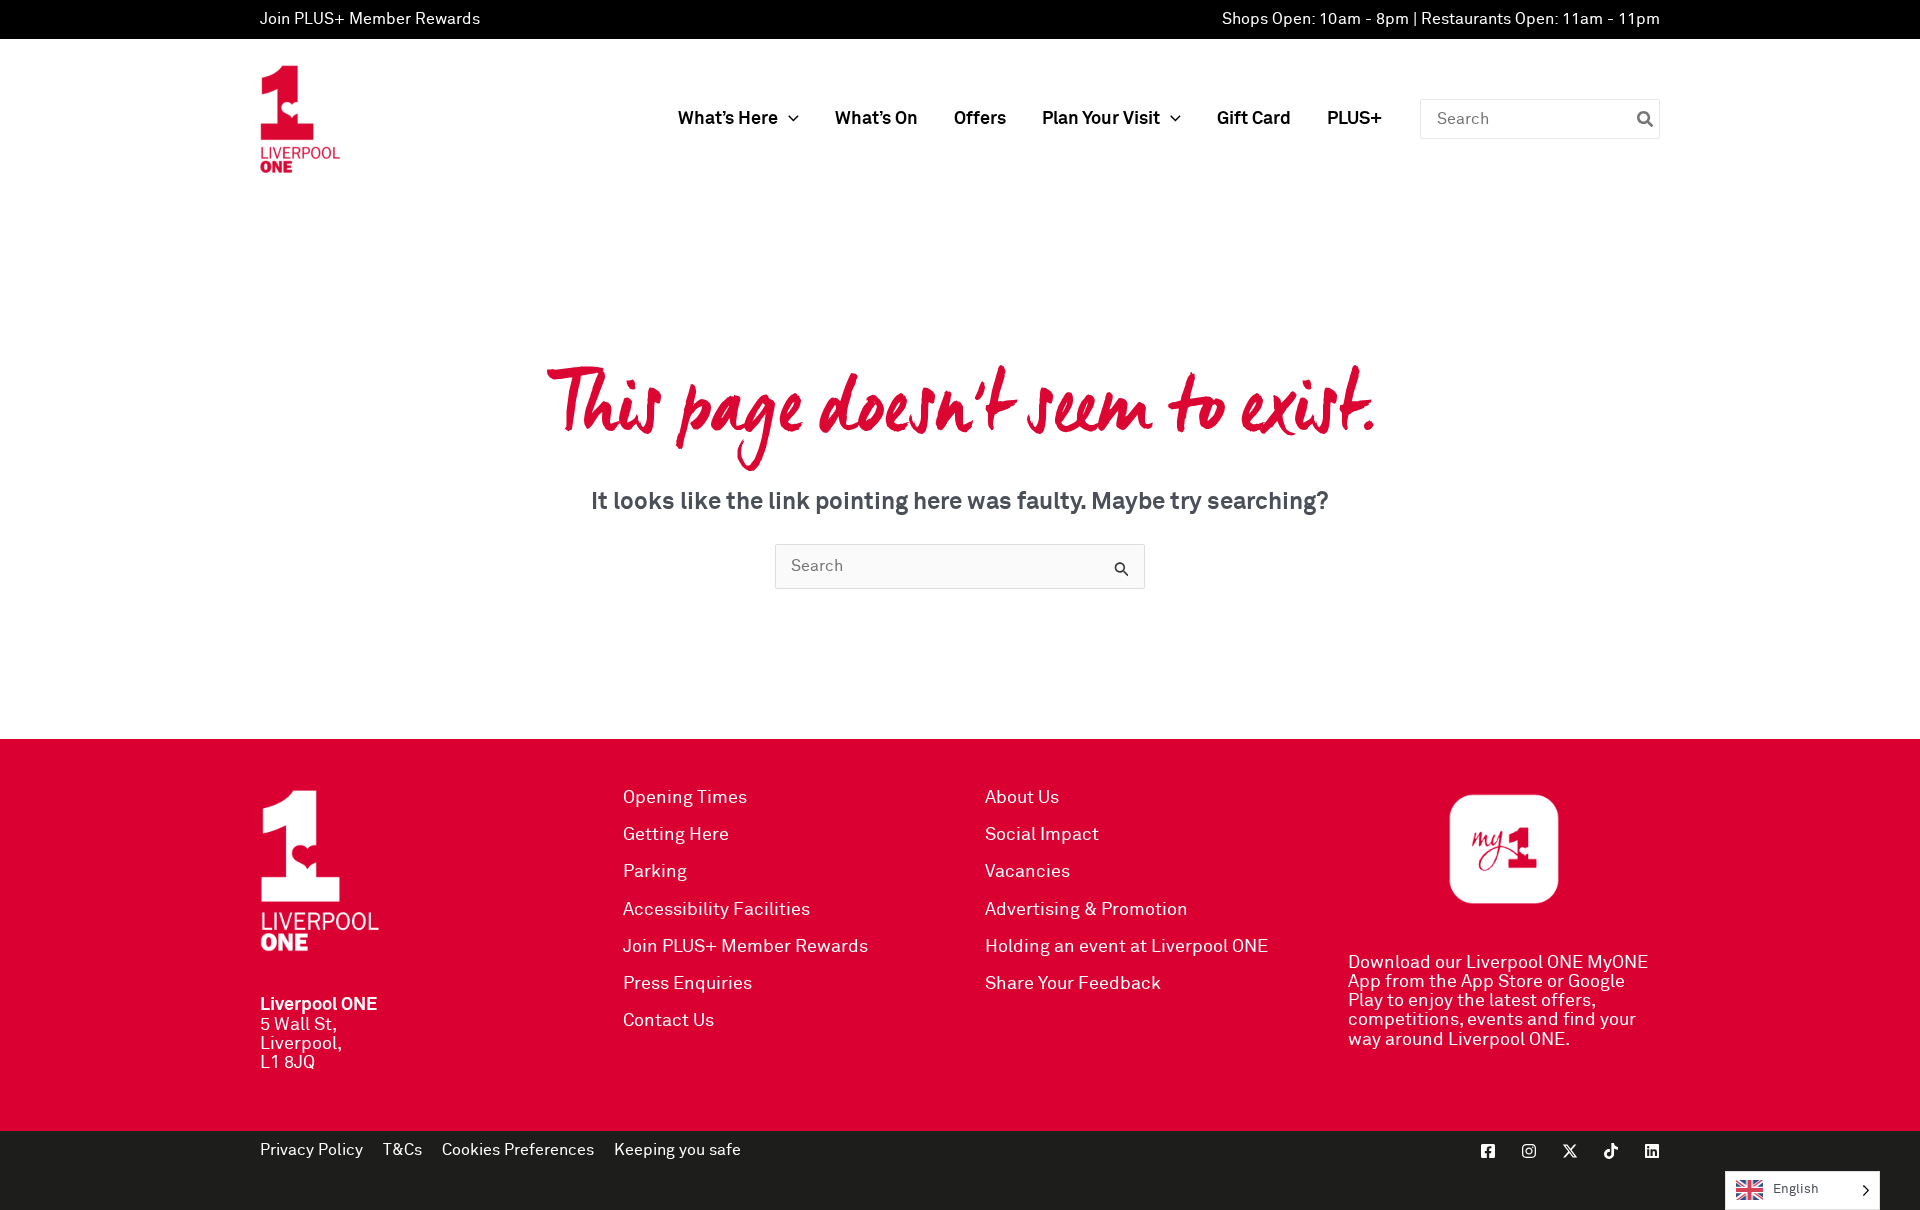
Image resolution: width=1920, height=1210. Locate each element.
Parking (655, 872)
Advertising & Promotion (1086, 910)
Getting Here (676, 835)
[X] (1570, 1151)
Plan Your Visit (1101, 119)
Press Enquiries (687, 984)
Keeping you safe (677, 1150)
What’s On (876, 119)
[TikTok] (1611, 1151)
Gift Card (1254, 119)
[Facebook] (1488, 1151)
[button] (788, 119)
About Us (1022, 798)
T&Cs (402, 1150)
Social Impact (1042, 835)
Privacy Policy (311, 1150)
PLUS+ (1354, 119)
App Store (1502, 982)
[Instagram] (1529, 1151)
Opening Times (685, 798)
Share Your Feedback (1073, 984)
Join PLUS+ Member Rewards (370, 19)
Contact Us (668, 1021)
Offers (980, 119)
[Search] (1646, 119)
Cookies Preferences (518, 1150)
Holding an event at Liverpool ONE (1126, 947)
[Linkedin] (1652, 1151)
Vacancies (1027, 872)
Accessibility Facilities (716, 910)
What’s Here (728, 119)
